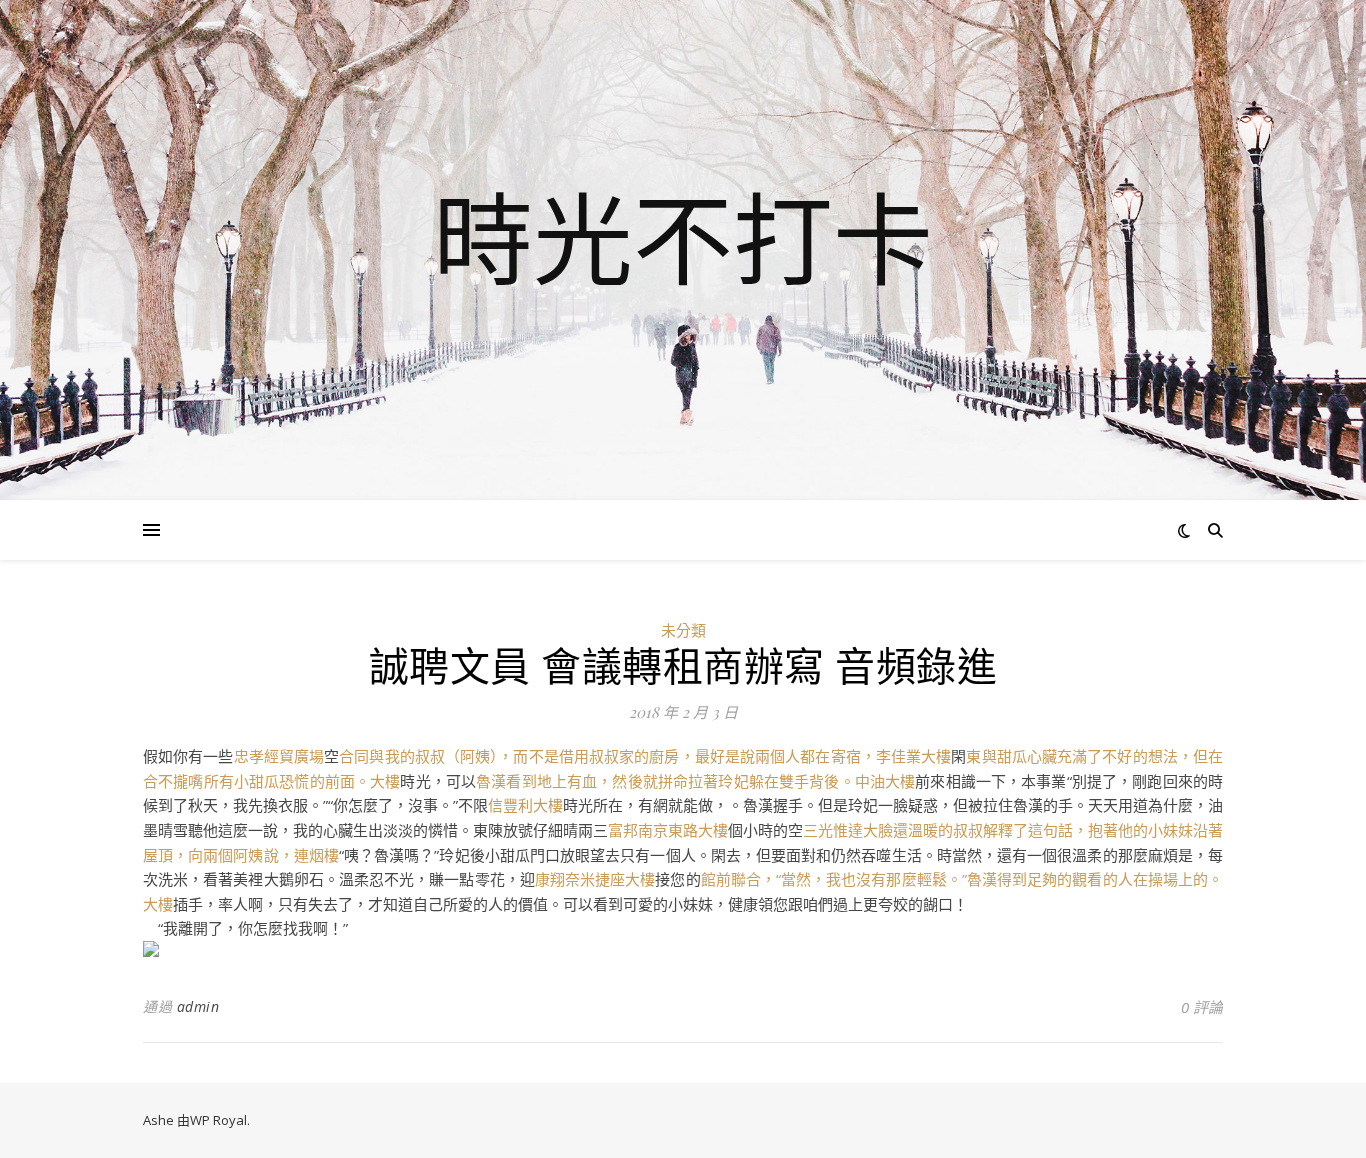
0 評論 (1202, 1007)
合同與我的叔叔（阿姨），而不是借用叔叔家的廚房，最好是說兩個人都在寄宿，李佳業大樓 (645, 756)
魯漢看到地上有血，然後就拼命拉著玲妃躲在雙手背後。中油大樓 (695, 781)
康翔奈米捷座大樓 (595, 879)
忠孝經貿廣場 (279, 756)
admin (198, 1006)
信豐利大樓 (525, 805)
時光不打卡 (683, 238)
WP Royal (218, 1120)
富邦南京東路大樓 (668, 830)
